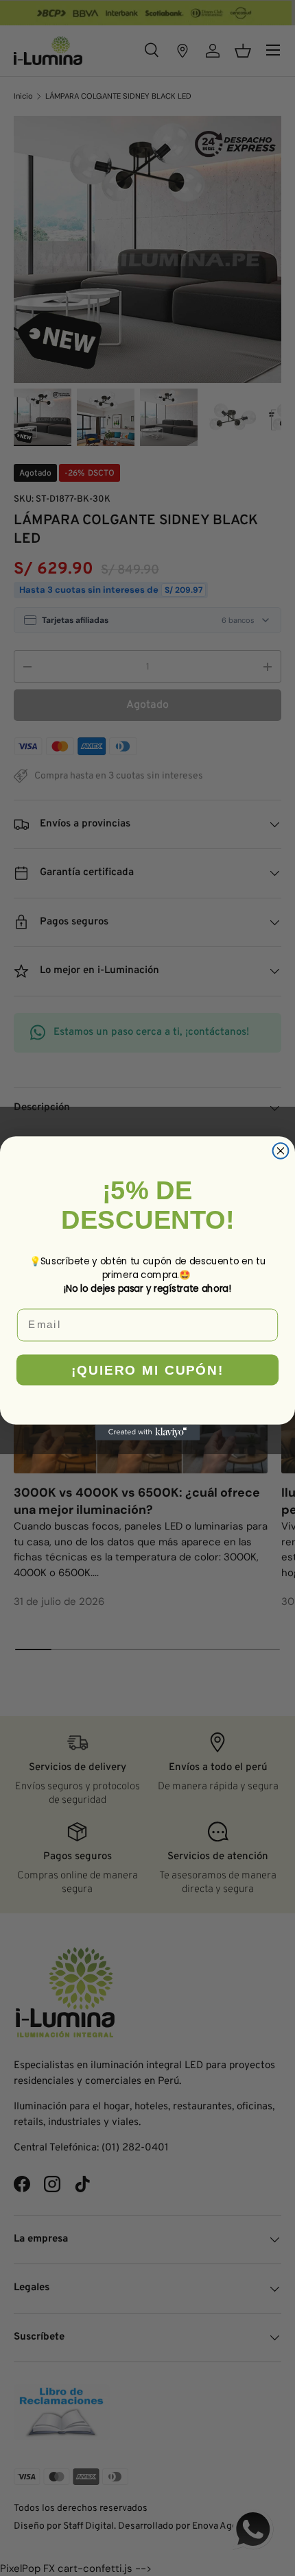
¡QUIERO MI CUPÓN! (148, 1370)
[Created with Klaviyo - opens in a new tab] (148, 1432)
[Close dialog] (281, 1150)
